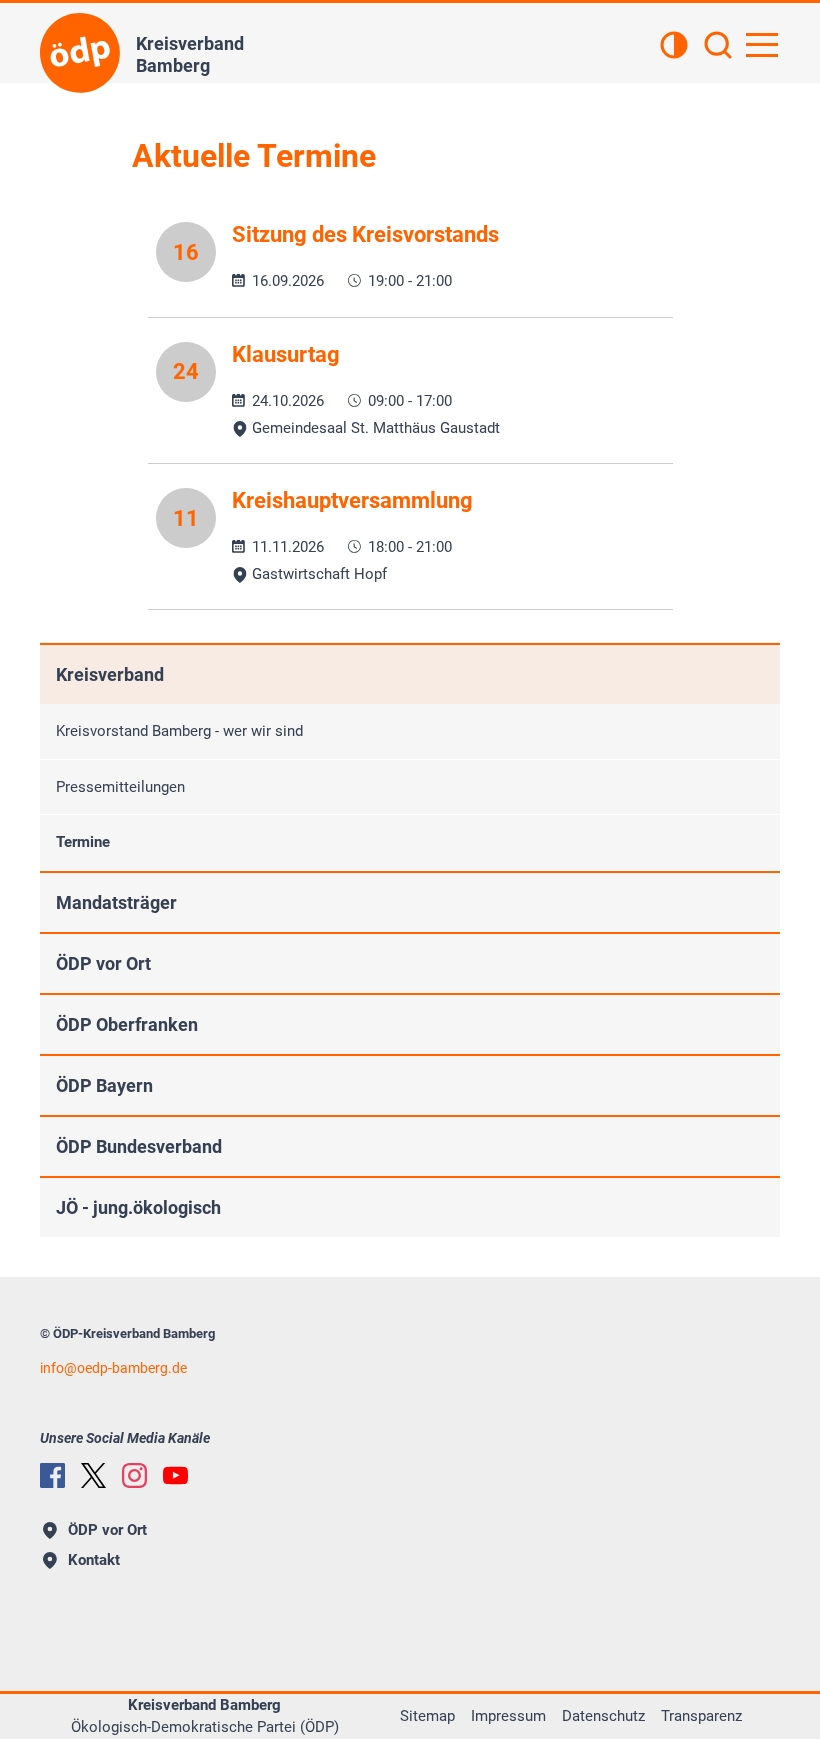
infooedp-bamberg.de (113, 1368)
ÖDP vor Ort (103, 963)
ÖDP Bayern (104, 1085)
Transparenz (701, 1716)
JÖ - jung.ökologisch (138, 1207)
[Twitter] (93, 1475)
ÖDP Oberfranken (127, 1024)
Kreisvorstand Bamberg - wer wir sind (179, 731)
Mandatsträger (116, 902)
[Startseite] (80, 53)
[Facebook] (52, 1475)
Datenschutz (603, 1716)
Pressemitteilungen (120, 787)
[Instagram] (134, 1475)
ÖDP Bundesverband (139, 1146)
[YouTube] (175, 1475)
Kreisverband (110, 674)
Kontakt (94, 1560)
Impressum (508, 1716)
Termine (83, 842)
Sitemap (427, 1716)
